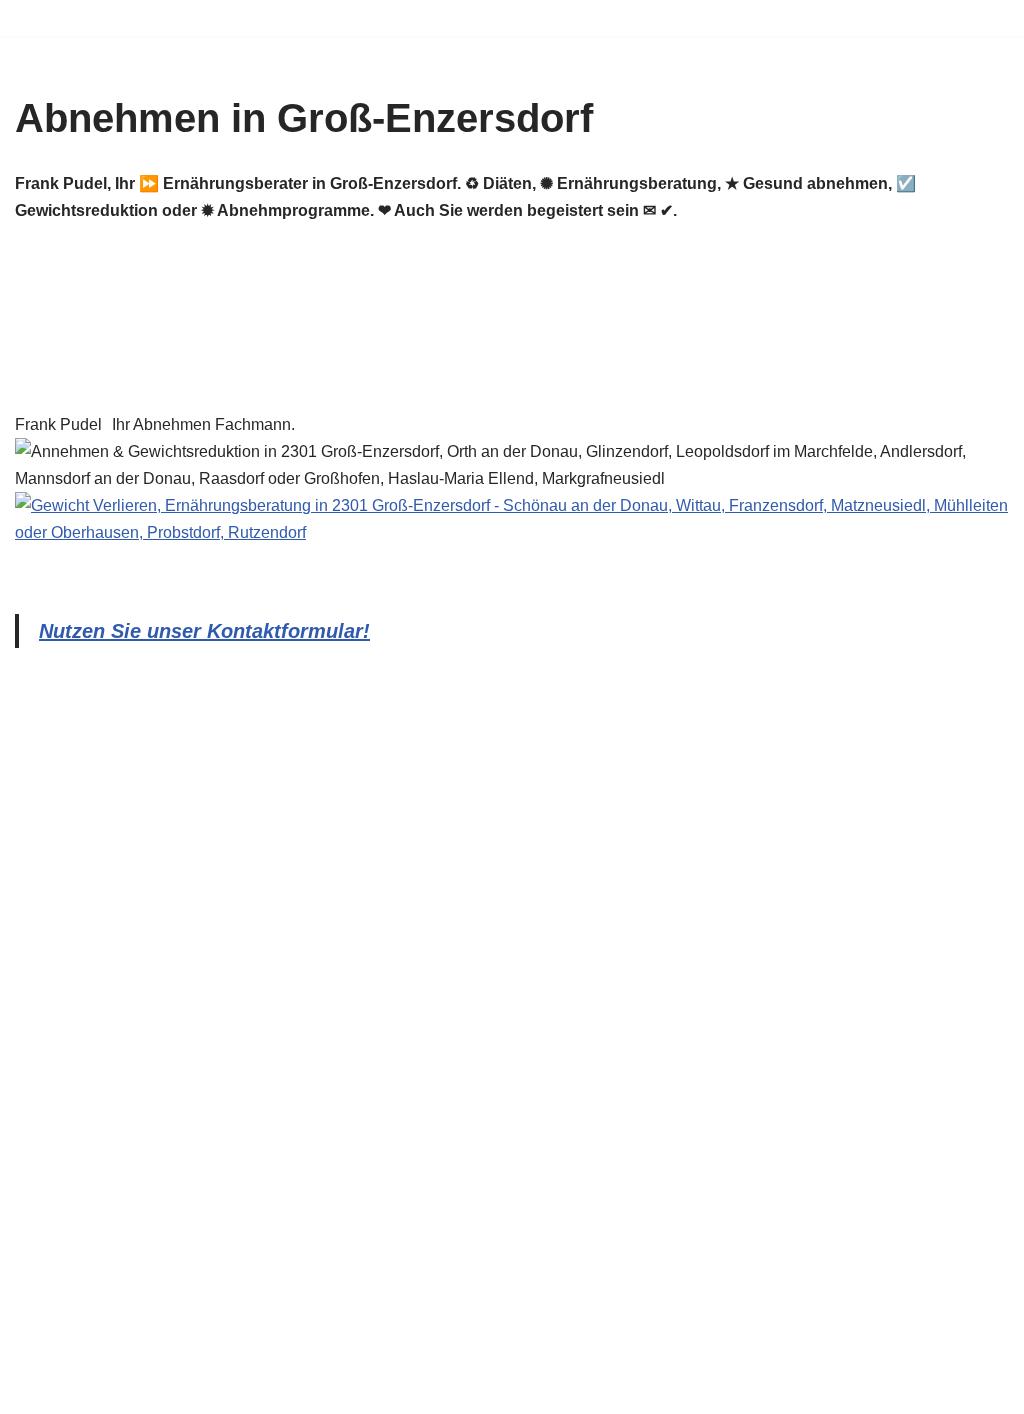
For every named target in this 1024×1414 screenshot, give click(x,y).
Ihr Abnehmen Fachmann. (203, 424)
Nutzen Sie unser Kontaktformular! (204, 631)
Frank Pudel (58, 424)
